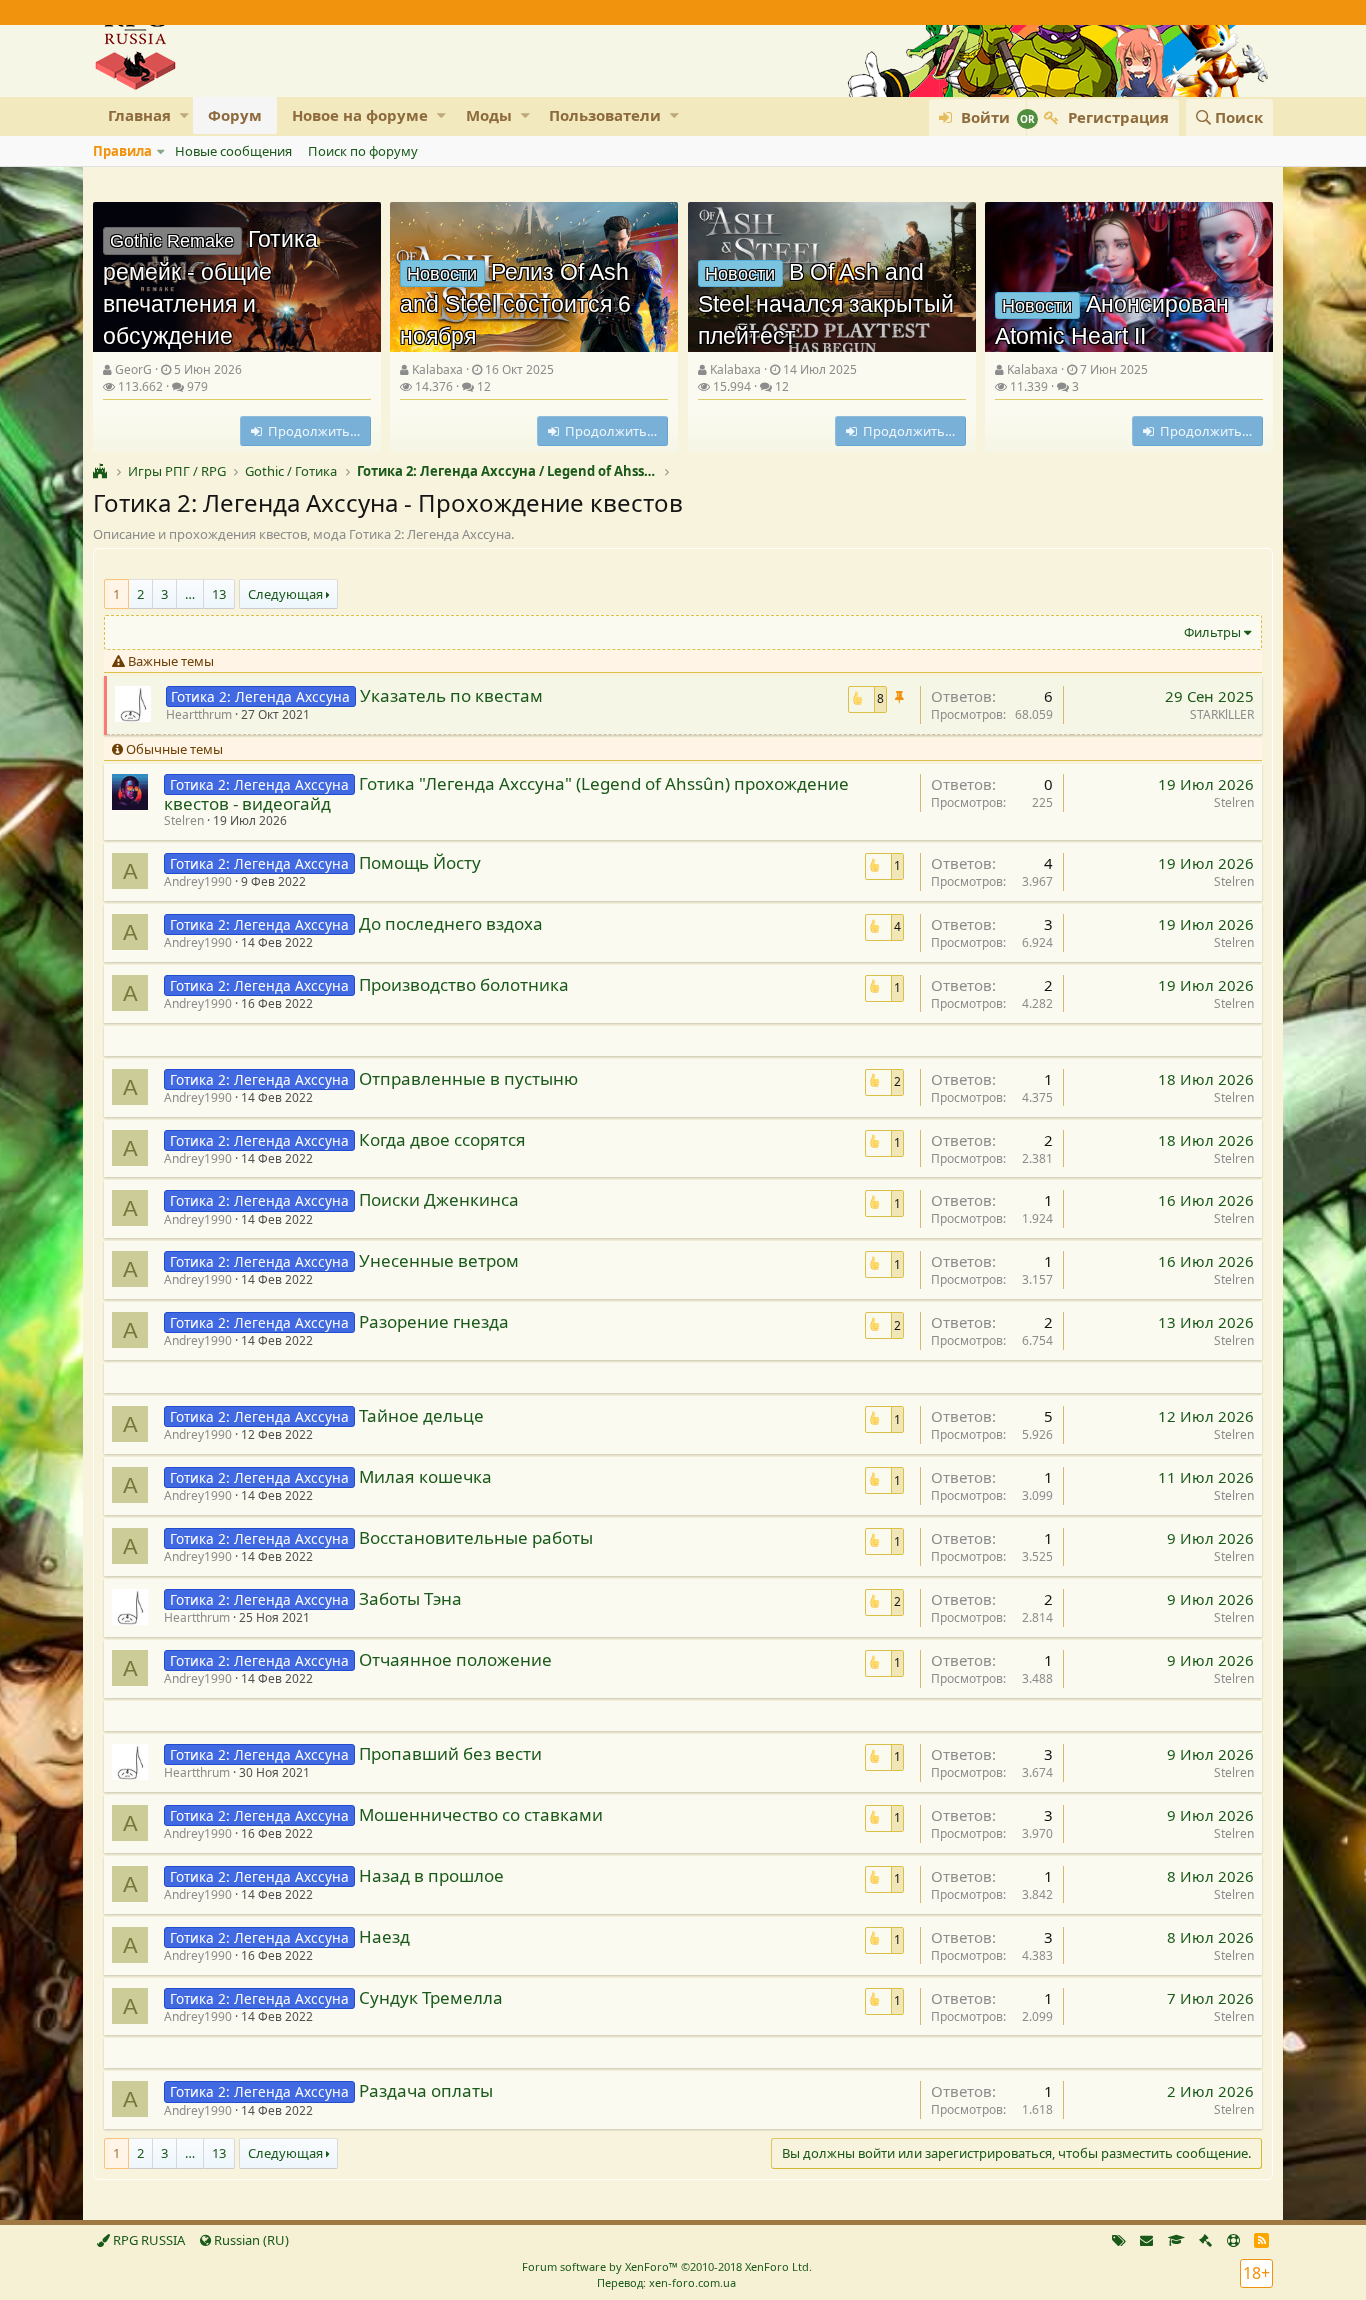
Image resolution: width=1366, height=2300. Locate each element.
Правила (122, 151)
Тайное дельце (421, 1415)
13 (219, 594)
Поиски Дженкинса (439, 1199)
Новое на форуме (360, 115)
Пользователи (605, 115)
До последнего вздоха (451, 923)
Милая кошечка (425, 1476)
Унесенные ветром (439, 1260)
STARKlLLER (1222, 714)
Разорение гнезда (434, 1321)
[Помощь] (1233, 2240)
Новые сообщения (233, 151)
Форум (235, 115)
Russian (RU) (250, 2240)
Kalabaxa (437, 369)
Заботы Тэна (410, 1598)
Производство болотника (464, 984)
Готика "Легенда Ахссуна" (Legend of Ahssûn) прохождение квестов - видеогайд (506, 793)
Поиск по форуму (363, 151)
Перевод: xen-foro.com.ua (666, 2282)
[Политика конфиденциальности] (1205, 2240)
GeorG (133, 369)
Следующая (285, 594)
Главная (139, 115)
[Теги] (1119, 2240)
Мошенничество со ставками (481, 1814)
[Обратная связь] (1146, 2240)
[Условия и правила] (1176, 2240)
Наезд (384, 1936)
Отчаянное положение (455, 1659)
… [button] (190, 594)
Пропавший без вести (450, 1753)
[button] (184, 115)
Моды (489, 115)
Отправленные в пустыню (468, 1078)
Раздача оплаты (426, 2090)
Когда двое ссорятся (442, 1139)
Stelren (184, 820)
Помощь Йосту (420, 862)
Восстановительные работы (476, 1537)
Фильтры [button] (1212, 632)
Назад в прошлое (431, 1875)
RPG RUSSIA (147, 2240)
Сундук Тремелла (431, 1997)
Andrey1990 (198, 881)
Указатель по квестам (451, 695)
